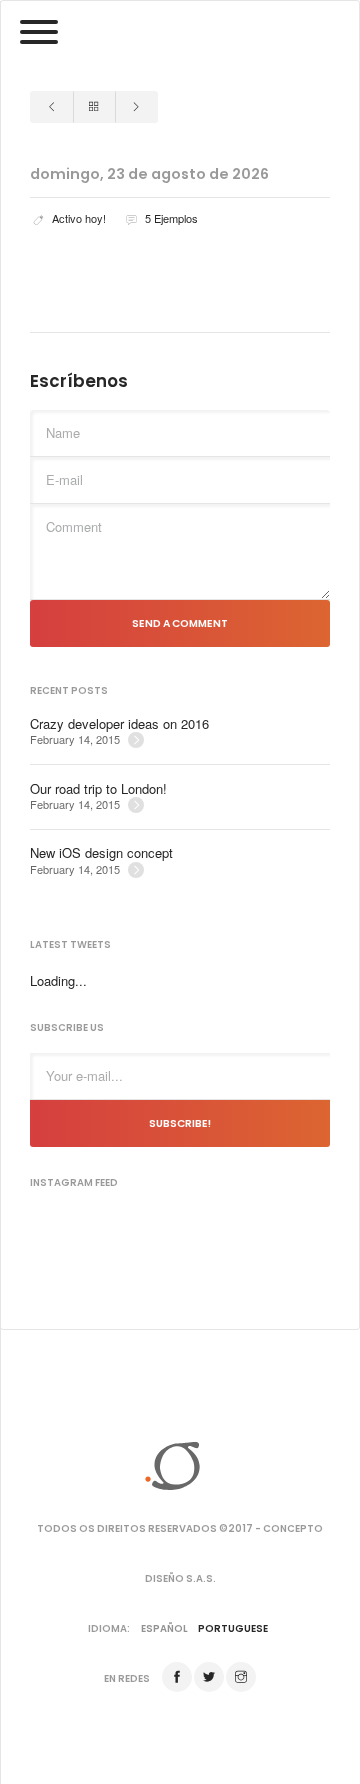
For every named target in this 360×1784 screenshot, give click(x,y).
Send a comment (180, 623)
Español (164, 1628)
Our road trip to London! (98, 789)
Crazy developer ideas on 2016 (119, 724)
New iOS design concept (101, 853)
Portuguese (233, 1628)
